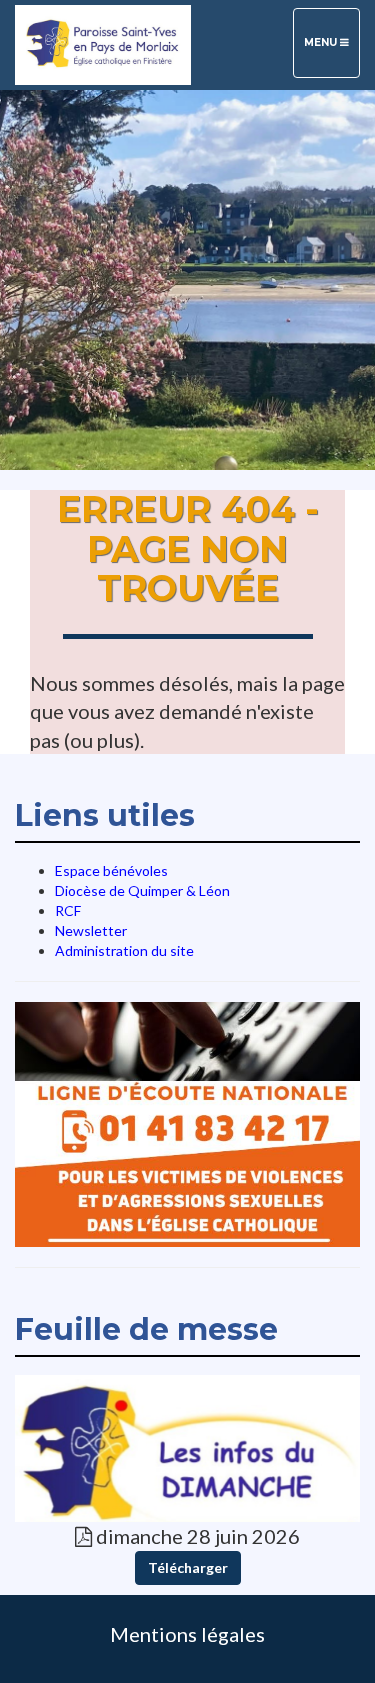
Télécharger (188, 1567)
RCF (68, 910)
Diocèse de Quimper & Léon (142, 890)
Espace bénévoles (111, 870)
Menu (331, 42)
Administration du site (124, 950)
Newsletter (91, 930)
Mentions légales (187, 1634)
